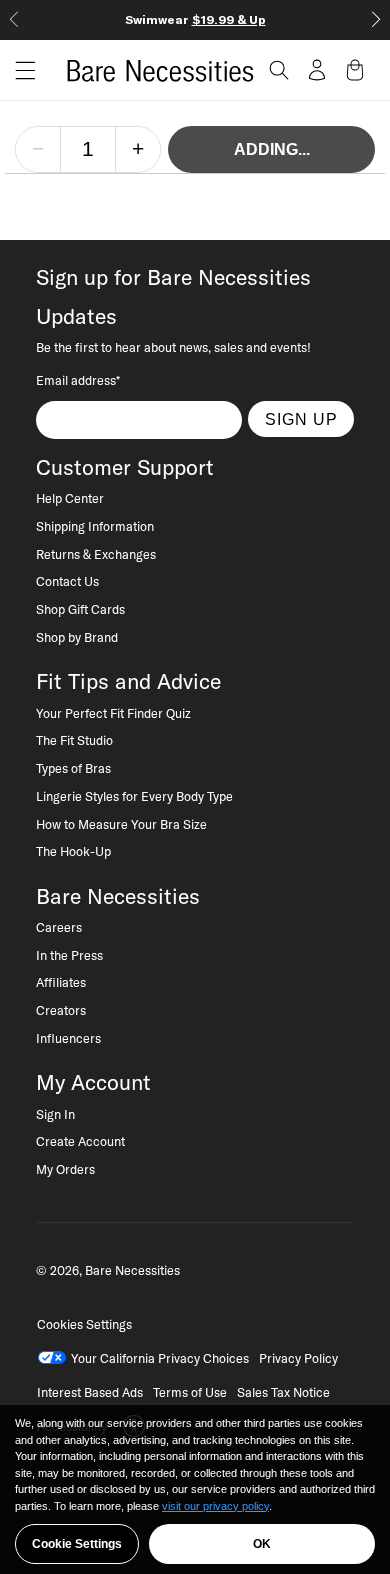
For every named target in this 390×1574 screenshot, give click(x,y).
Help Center (70, 498)
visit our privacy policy (215, 1506)
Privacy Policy (298, 1358)
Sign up (301, 419)
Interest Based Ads (90, 1392)
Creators (61, 1010)
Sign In (55, 1114)
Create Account (80, 1141)
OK (262, 1544)
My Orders (65, 1169)
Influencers (68, 1038)
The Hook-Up (73, 851)
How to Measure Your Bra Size (121, 824)
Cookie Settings (77, 1544)
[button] (18, 70)
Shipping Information (95, 526)
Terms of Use (190, 1392)
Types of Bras (73, 768)
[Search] (279, 70)
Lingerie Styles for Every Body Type (134, 796)
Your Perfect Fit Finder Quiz (113, 713)
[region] (195, 1489)
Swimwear (195, 19)
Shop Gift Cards (80, 609)
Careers (59, 927)
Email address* (78, 380)
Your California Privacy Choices (160, 1358)
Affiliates (61, 982)
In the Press (69, 955)
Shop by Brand (77, 637)
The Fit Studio (74, 740)
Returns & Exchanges (96, 554)
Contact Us (67, 581)
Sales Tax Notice (283, 1392)
